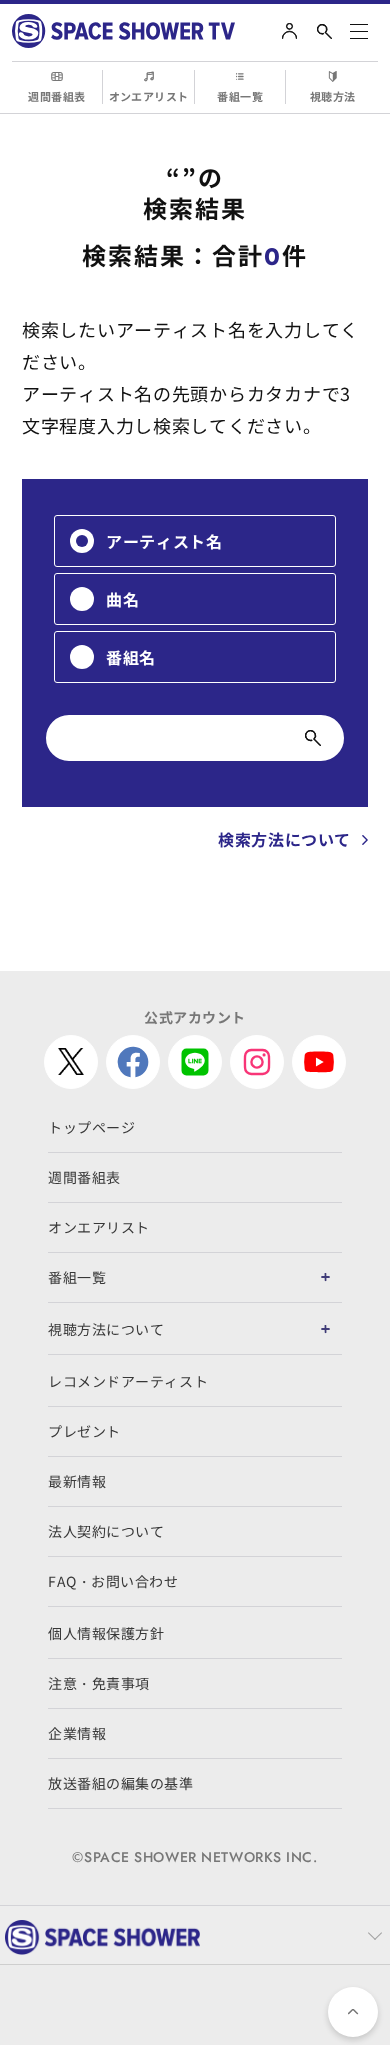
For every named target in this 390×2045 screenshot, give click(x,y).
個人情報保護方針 (106, 1633)
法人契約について (106, 1531)
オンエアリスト (149, 96)
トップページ (91, 1127)
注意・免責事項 (99, 1683)
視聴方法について (106, 1329)
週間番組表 (56, 96)
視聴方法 (333, 96)
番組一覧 (240, 96)
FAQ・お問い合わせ (113, 1581)
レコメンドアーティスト (128, 1381)
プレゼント (84, 1431)
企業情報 (77, 1733)
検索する (313, 738)
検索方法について (284, 839)
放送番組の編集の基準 (121, 1783)
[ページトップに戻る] (353, 2012)
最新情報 (77, 1481)
